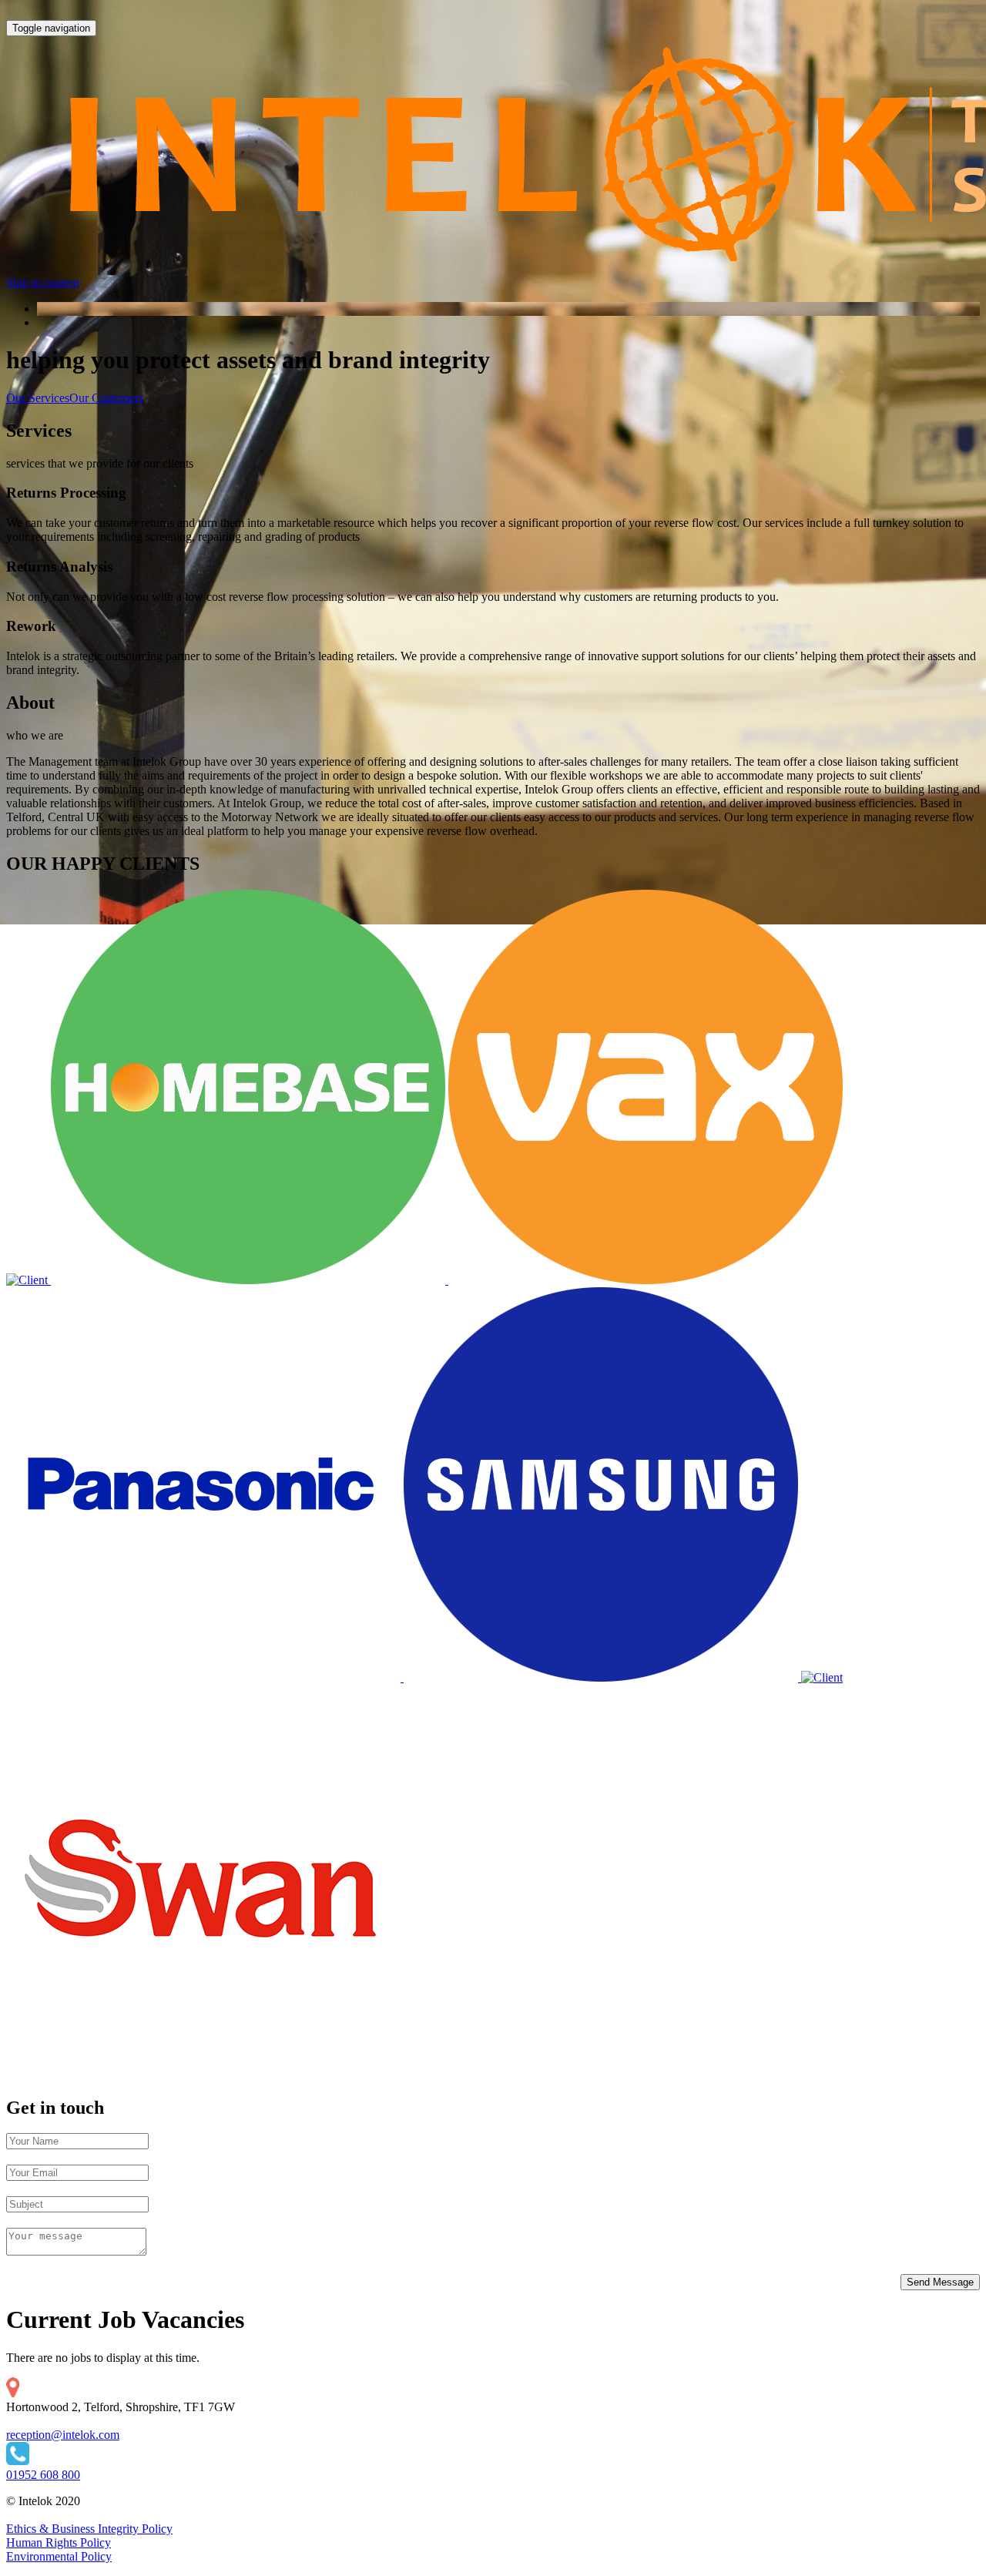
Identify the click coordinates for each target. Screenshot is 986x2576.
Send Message (940, 2282)
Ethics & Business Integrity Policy (89, 2529)
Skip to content (43, 282)
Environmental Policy (59, 2556)
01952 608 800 (43, 2475)
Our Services (38, 398)
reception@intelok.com (63, 2435)
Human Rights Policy (59, 2542)
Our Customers (106, 398)
